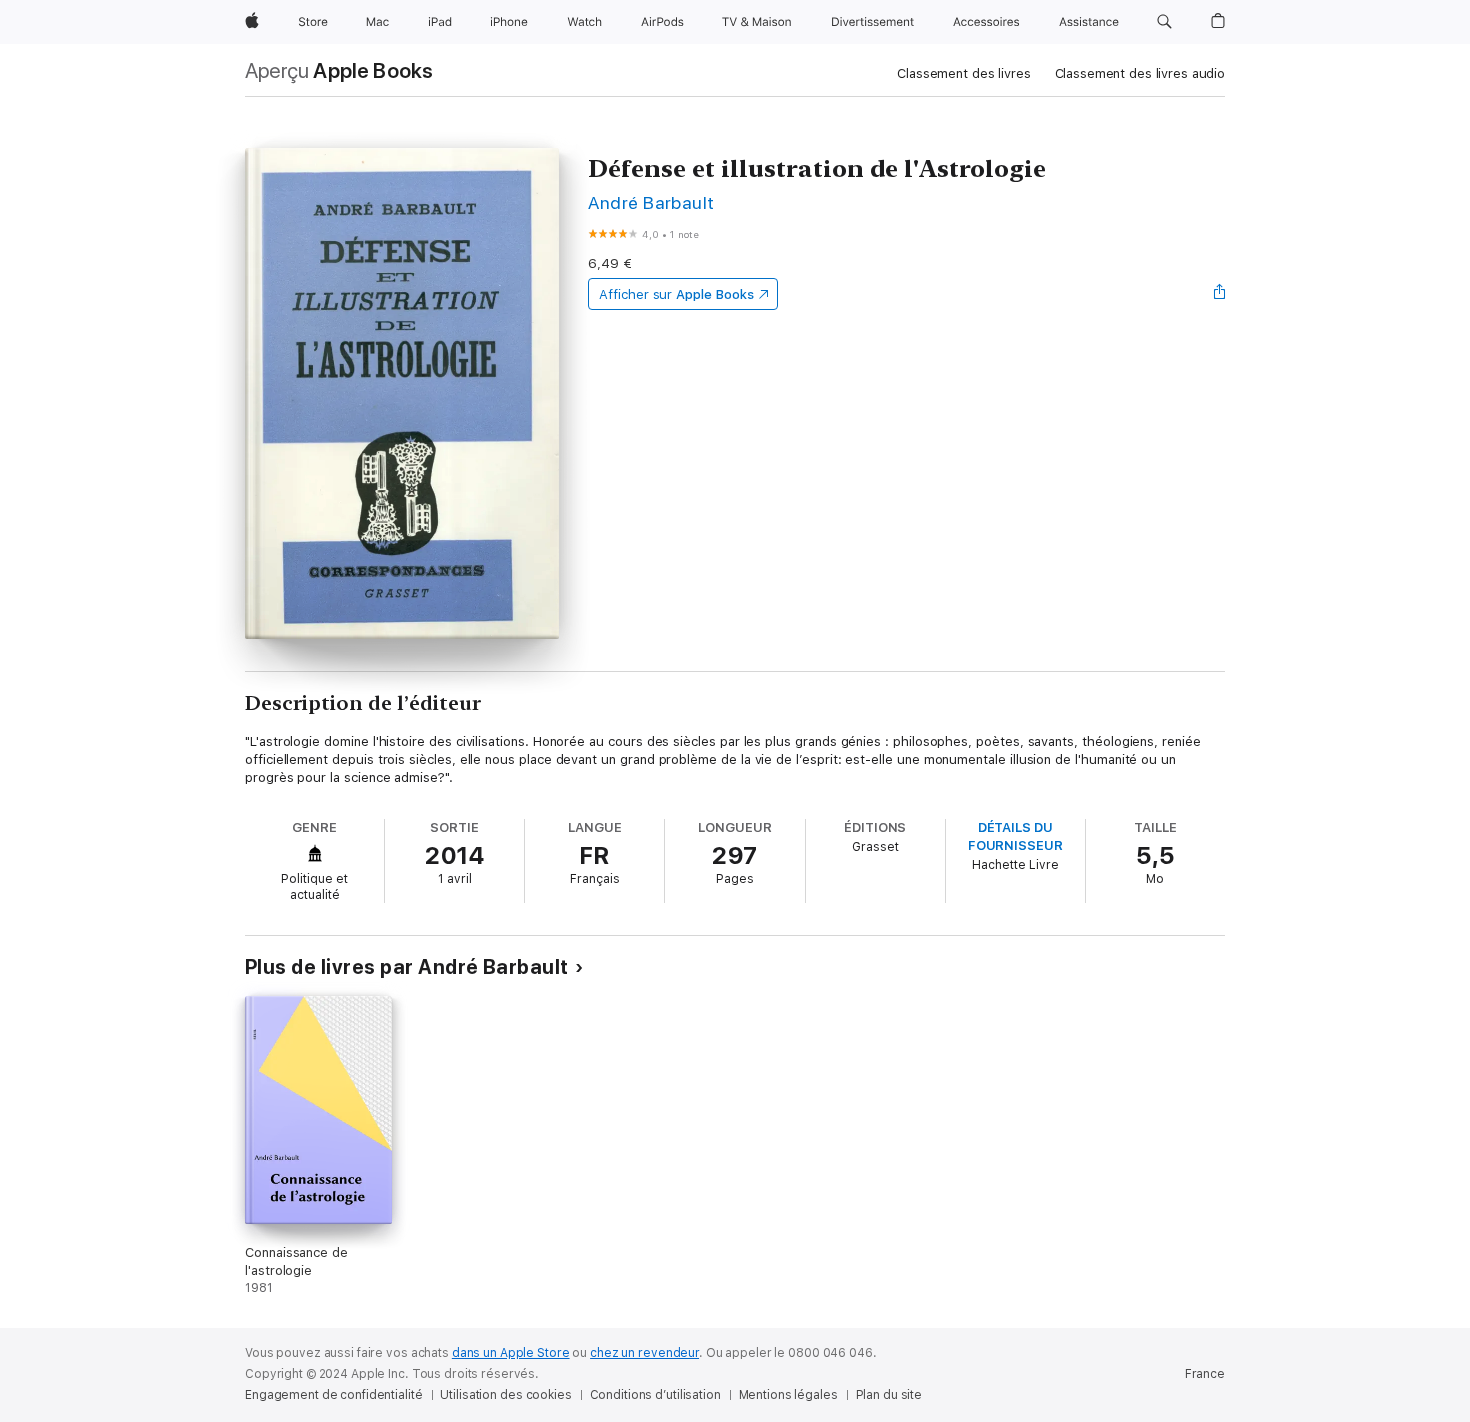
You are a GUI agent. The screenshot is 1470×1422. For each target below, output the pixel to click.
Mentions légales (788, 1395)
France (1205, 1374)
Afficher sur (676, 294)
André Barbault (651, 202)
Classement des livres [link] (963, 73)
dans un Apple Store (511, 1353)
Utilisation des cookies (505, 1395)
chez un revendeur (644, 1353)
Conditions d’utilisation (655, 1395)
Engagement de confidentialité (334, 1395)
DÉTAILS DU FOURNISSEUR (1015, 836)
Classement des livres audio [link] (1140, 73)
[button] (1164, 22)
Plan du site (889, 1395)
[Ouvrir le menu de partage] (1220, 294)
